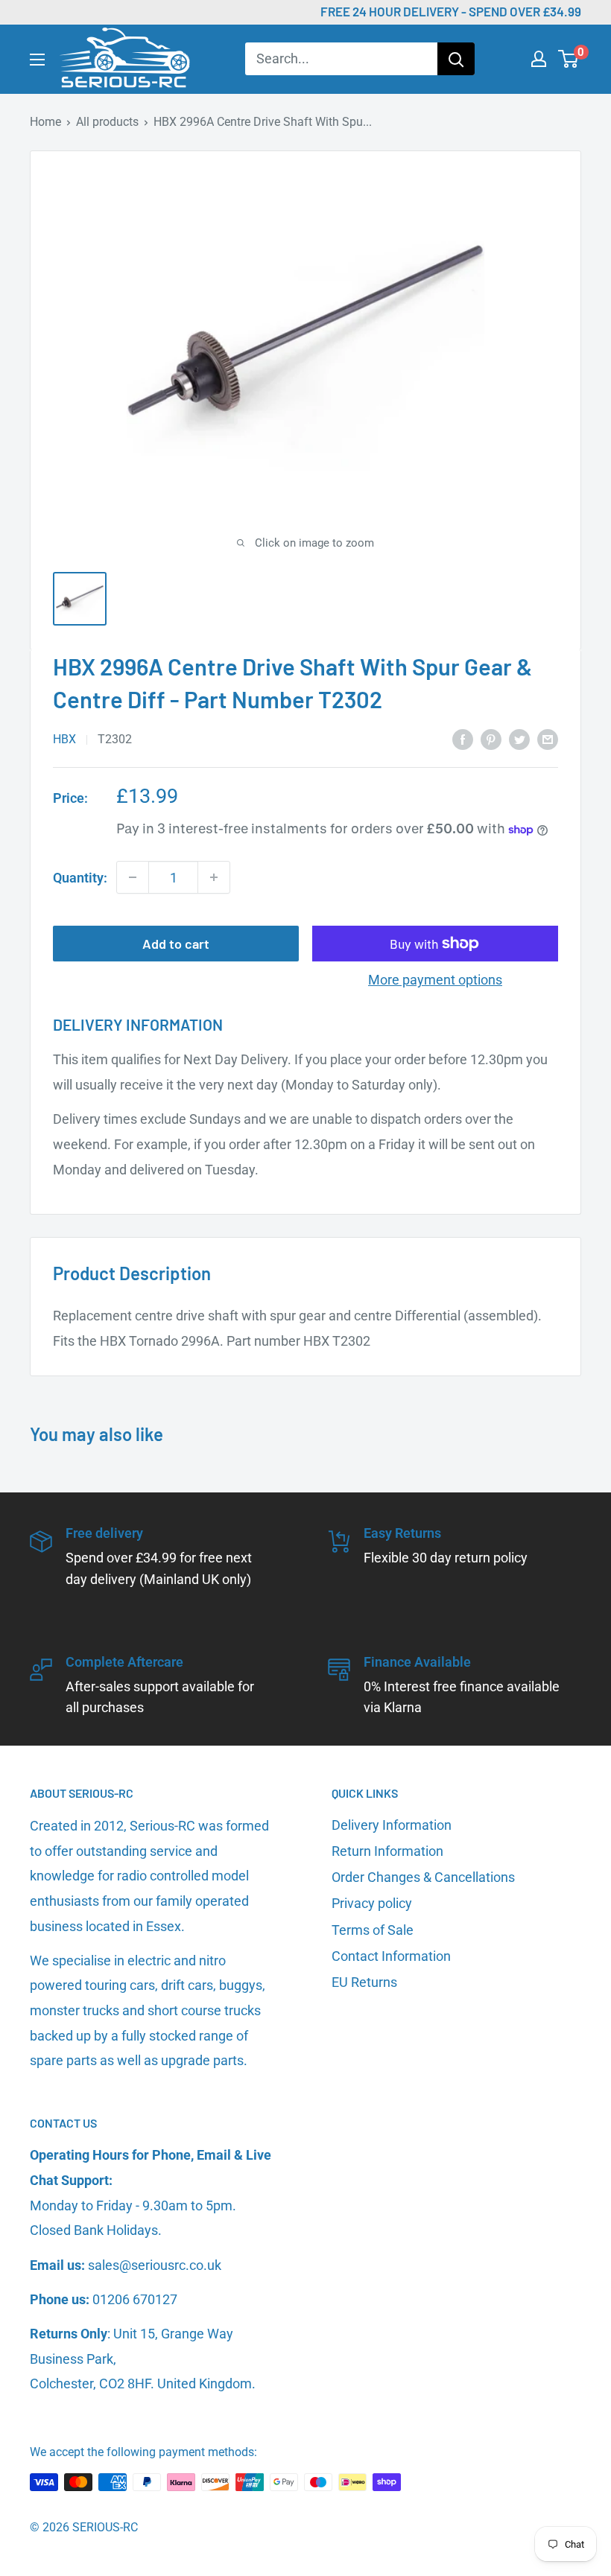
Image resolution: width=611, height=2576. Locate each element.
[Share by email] (548, 739)
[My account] (539, 59)
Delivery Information (392, 1825)
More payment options (435, 980)
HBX (64, 739)
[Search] (456, 59)
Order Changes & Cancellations (423, 1877)
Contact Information (391, 1956)
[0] (569, 59)
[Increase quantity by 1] (214, 877)
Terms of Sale (373, 1930)
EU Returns (364, 1982)
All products (107, 122)
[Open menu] (37, 60)
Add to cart (176, 944)
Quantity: (80, 878)
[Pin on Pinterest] (491, 739)
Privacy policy (372, 1903)
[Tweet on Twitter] (519, 739)
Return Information (387, 1851)
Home (45, 122)
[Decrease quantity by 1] (133, 877)
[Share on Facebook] (463, 739)
